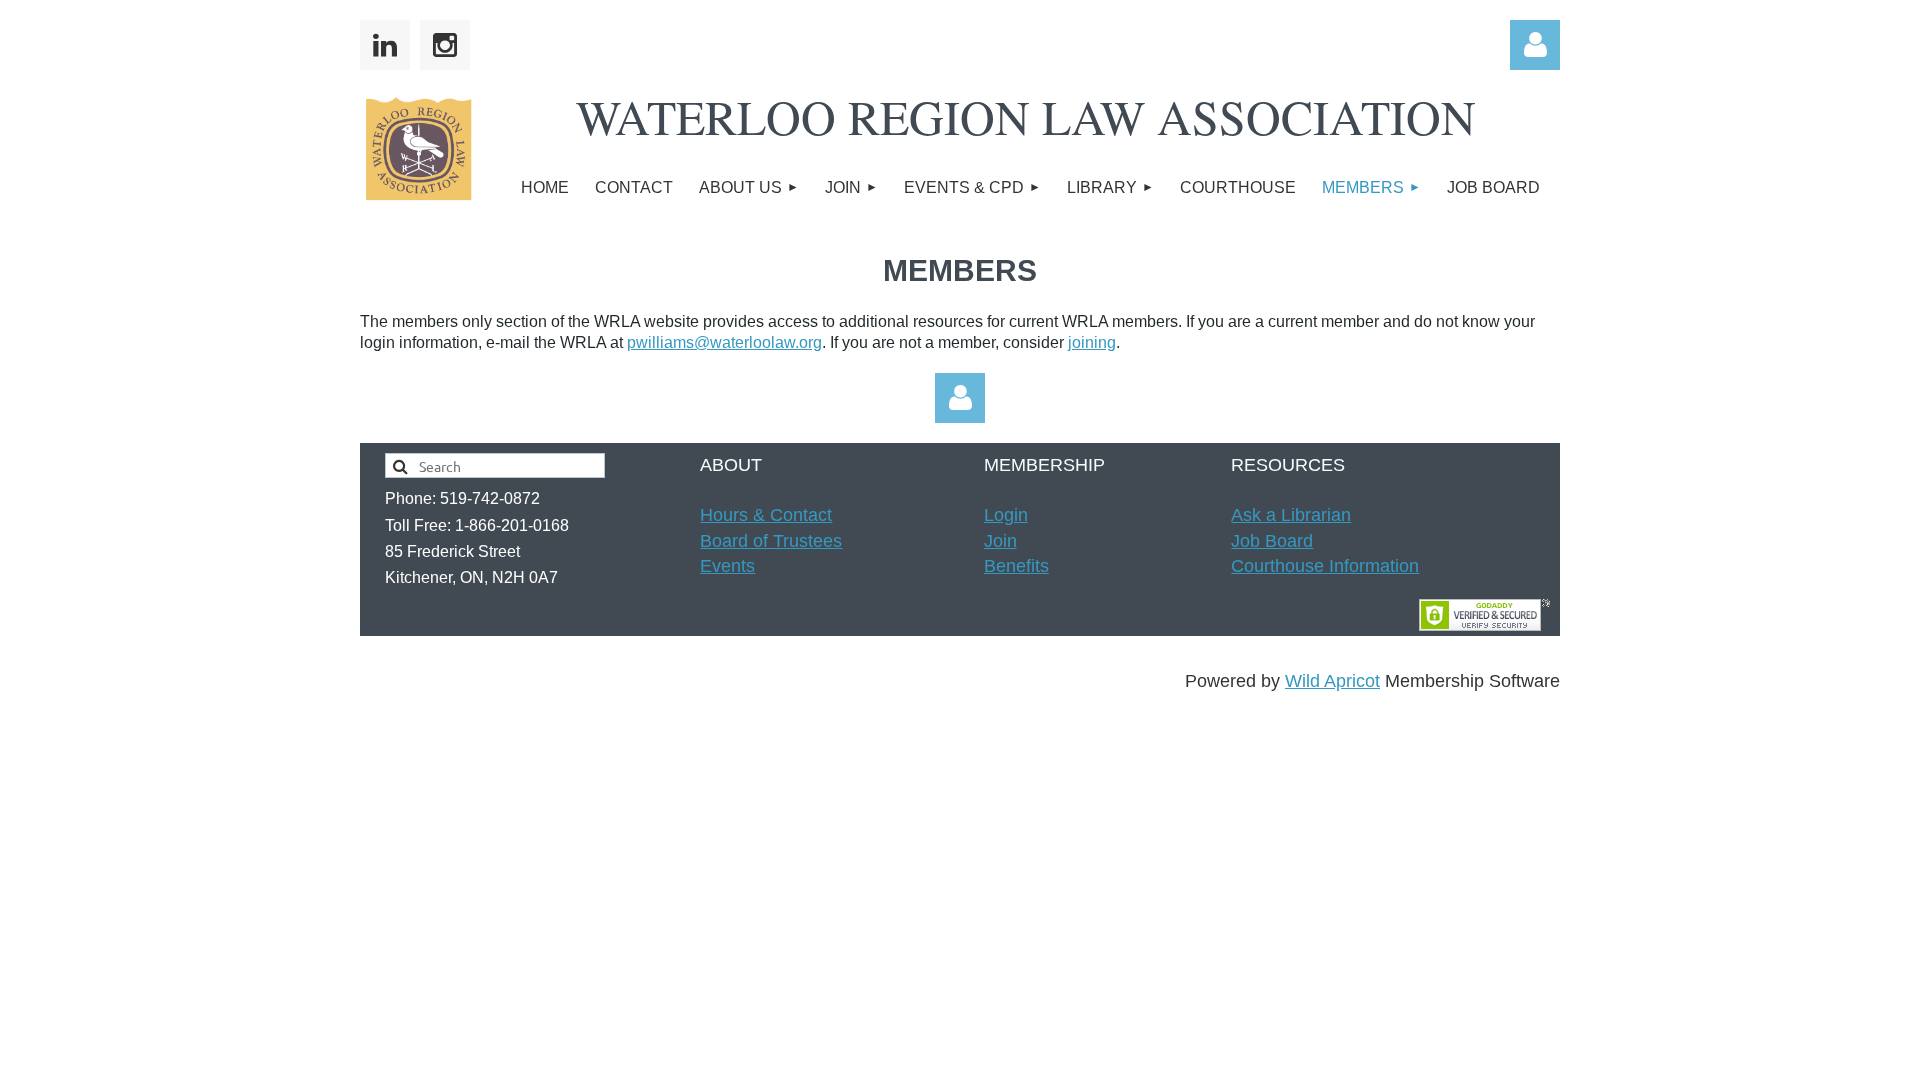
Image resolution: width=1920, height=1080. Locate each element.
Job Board (1272, 541)
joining (1092, 342)
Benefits (1016, 566)
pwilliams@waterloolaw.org (724, 342)
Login (1006, 515)
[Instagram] (445, 45)
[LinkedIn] (385, 45)
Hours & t (766, 515)
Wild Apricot (1332, 681)
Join (1000, 541)
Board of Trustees (771, 541)
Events (727, 566)
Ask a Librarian (1291, 515)
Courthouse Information (1325, 566)
